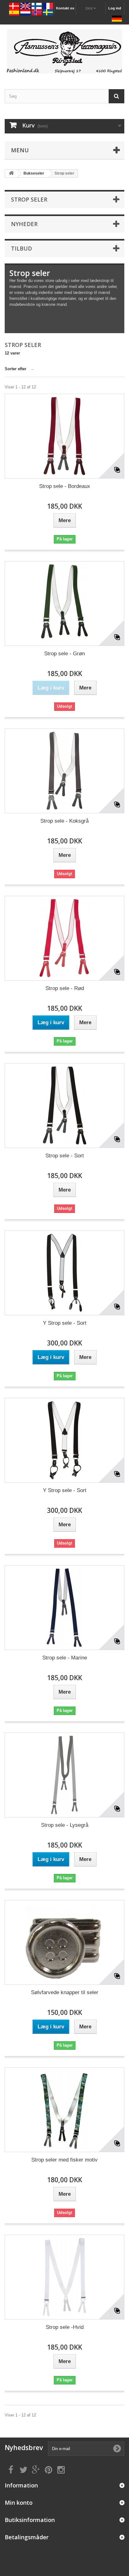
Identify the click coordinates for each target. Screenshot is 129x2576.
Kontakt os (65, 8)
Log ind (115, 8)
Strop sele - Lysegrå (65, 1825)
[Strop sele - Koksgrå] (64, 771)
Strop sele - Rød (65, 988)
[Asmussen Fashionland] (64, 51)
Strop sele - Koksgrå (64, 821)
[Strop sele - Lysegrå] (64, 1775)
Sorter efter (15, 369)
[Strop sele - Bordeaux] (64, 436)
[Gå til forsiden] (11, 173)
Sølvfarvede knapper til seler (65, 1992)
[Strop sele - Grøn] (64, 603)
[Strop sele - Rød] (64, 938)
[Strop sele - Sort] (64, 1106)
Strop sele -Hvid (65, 2327)
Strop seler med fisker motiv (64, 2160)
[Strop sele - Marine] (64, 1608)
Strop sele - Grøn (64, 654)
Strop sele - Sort (65, 1156)
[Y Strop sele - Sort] (64, 1273)
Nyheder (24, 224)
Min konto (19, 2503)
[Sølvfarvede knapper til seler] (64, 1942)
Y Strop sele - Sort (65, 1323)
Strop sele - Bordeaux (65, 486)
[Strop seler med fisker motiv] (64, 2110)
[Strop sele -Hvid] (64, 2277)
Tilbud (21, 248)
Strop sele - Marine (65, 1658)
